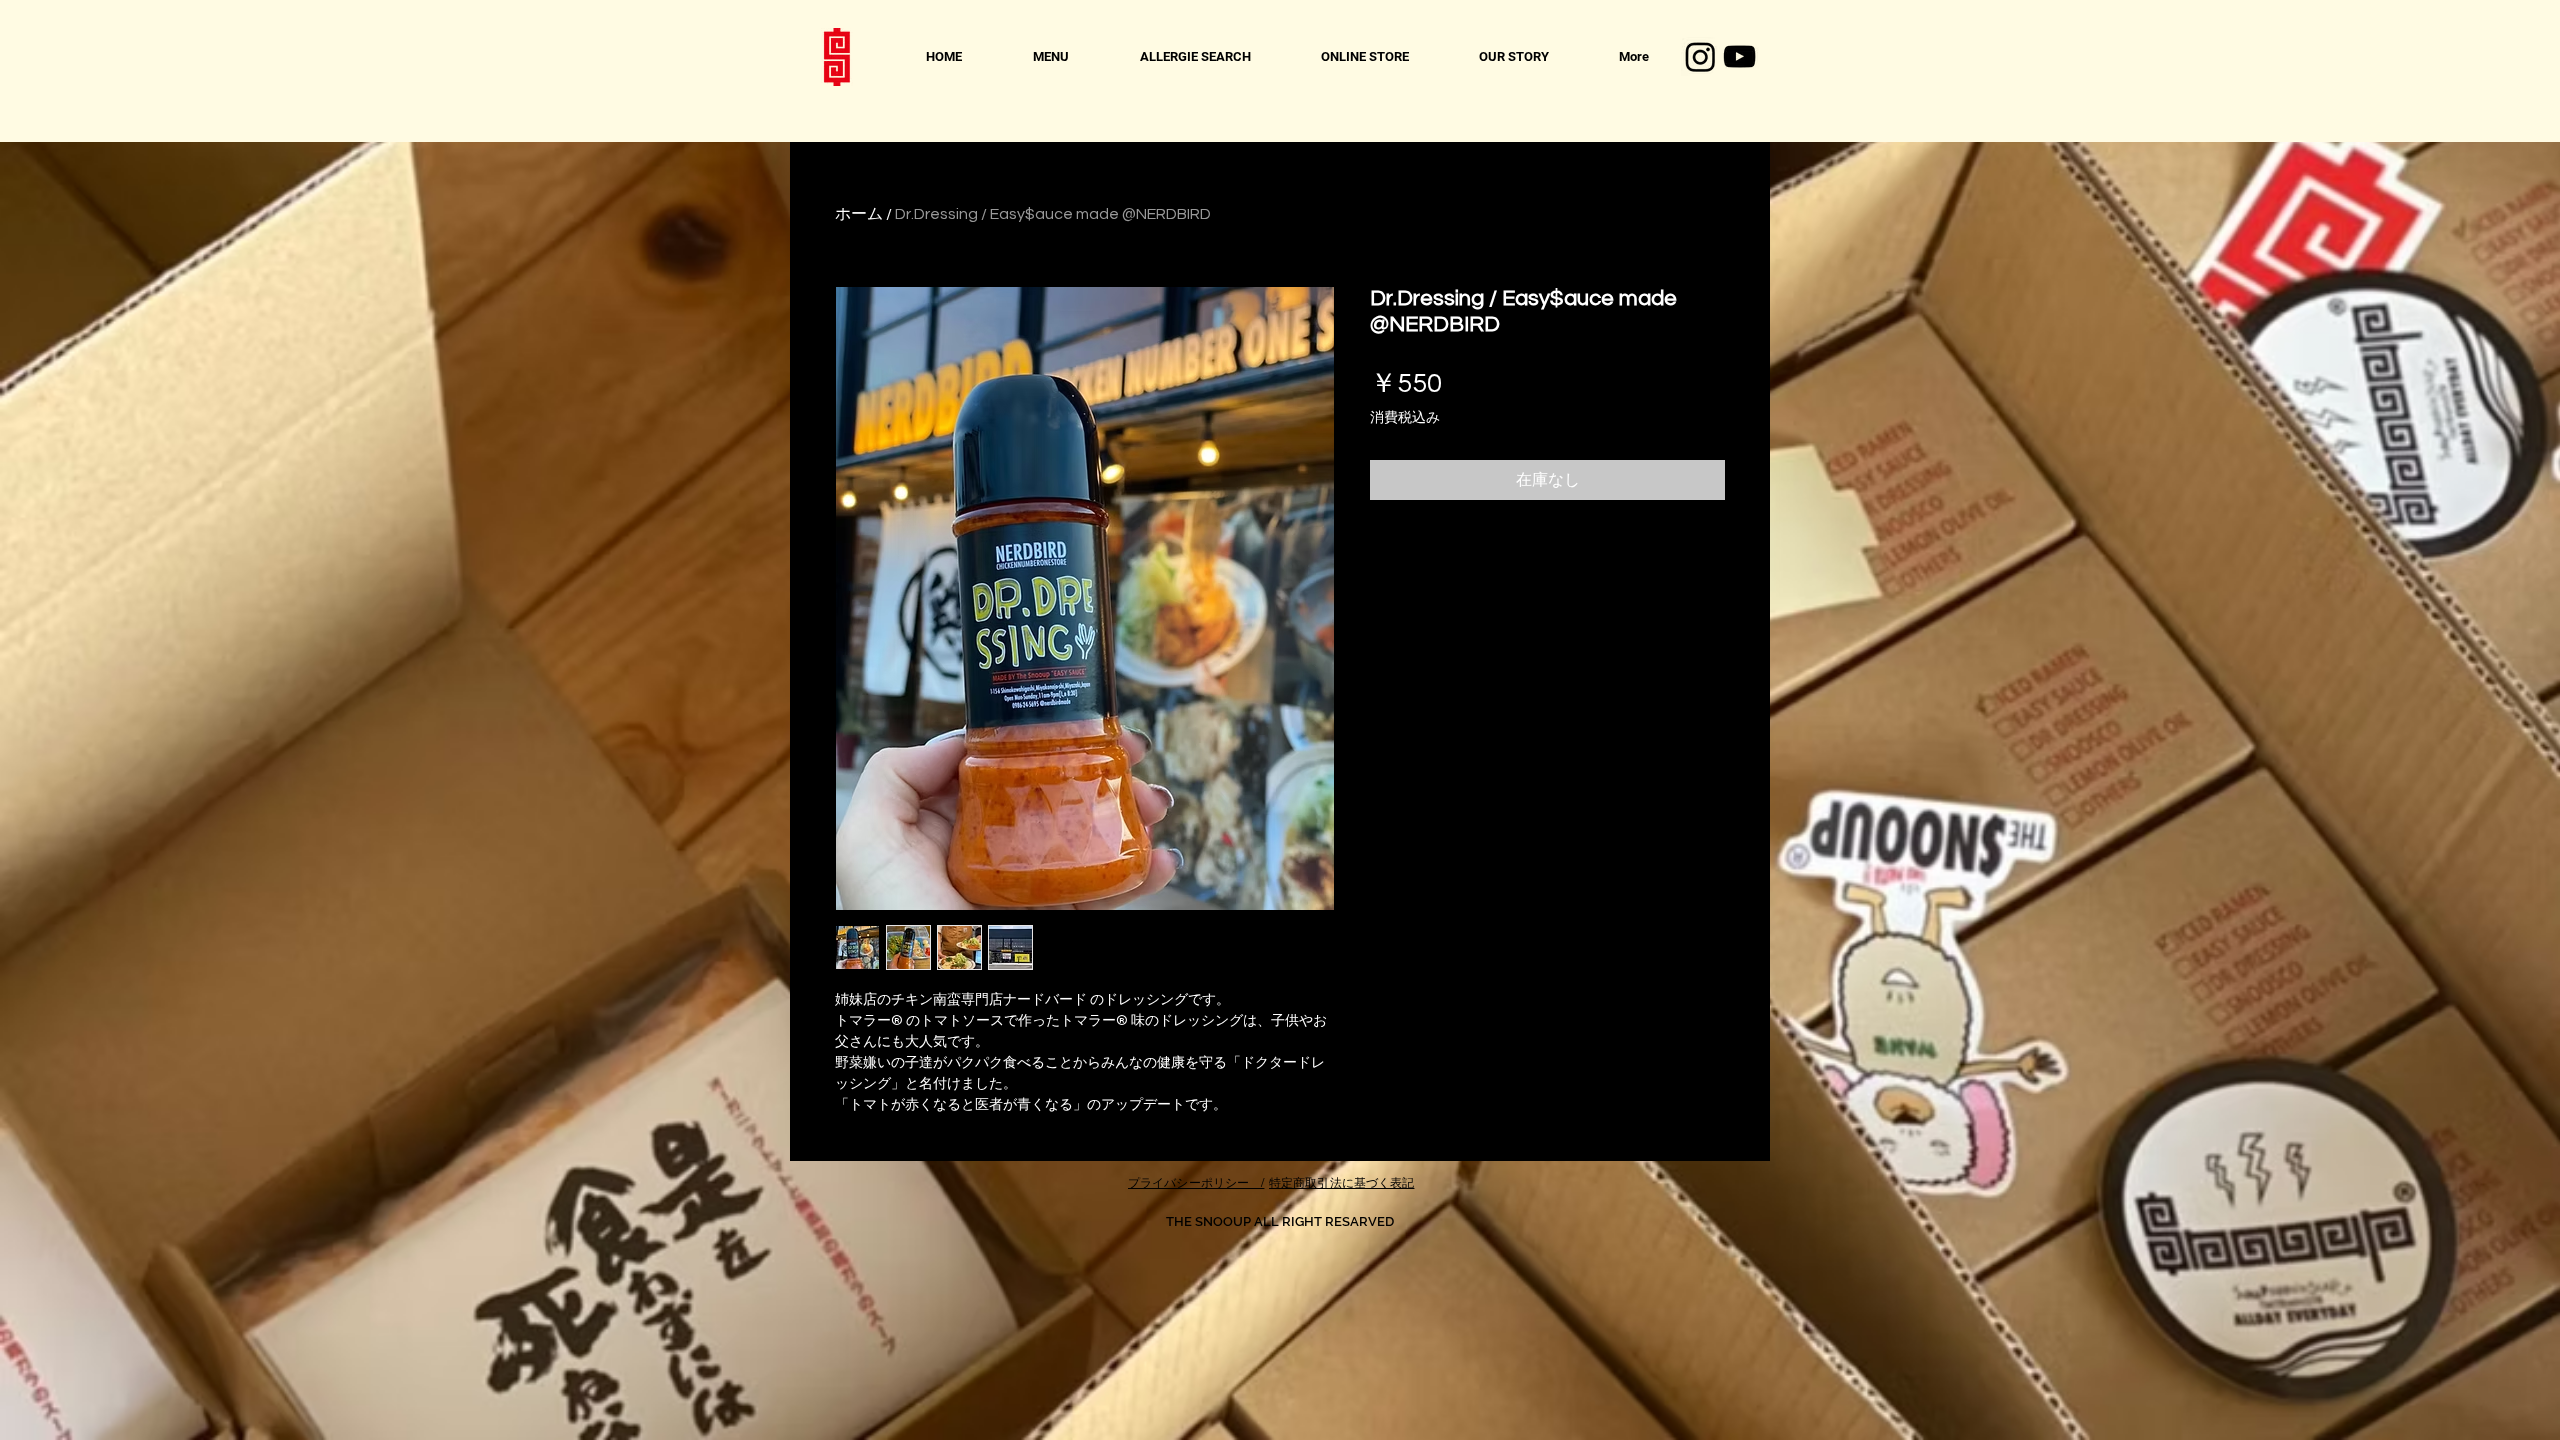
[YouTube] (1739, 56)
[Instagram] (1700, 56)
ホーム (859, 214)
